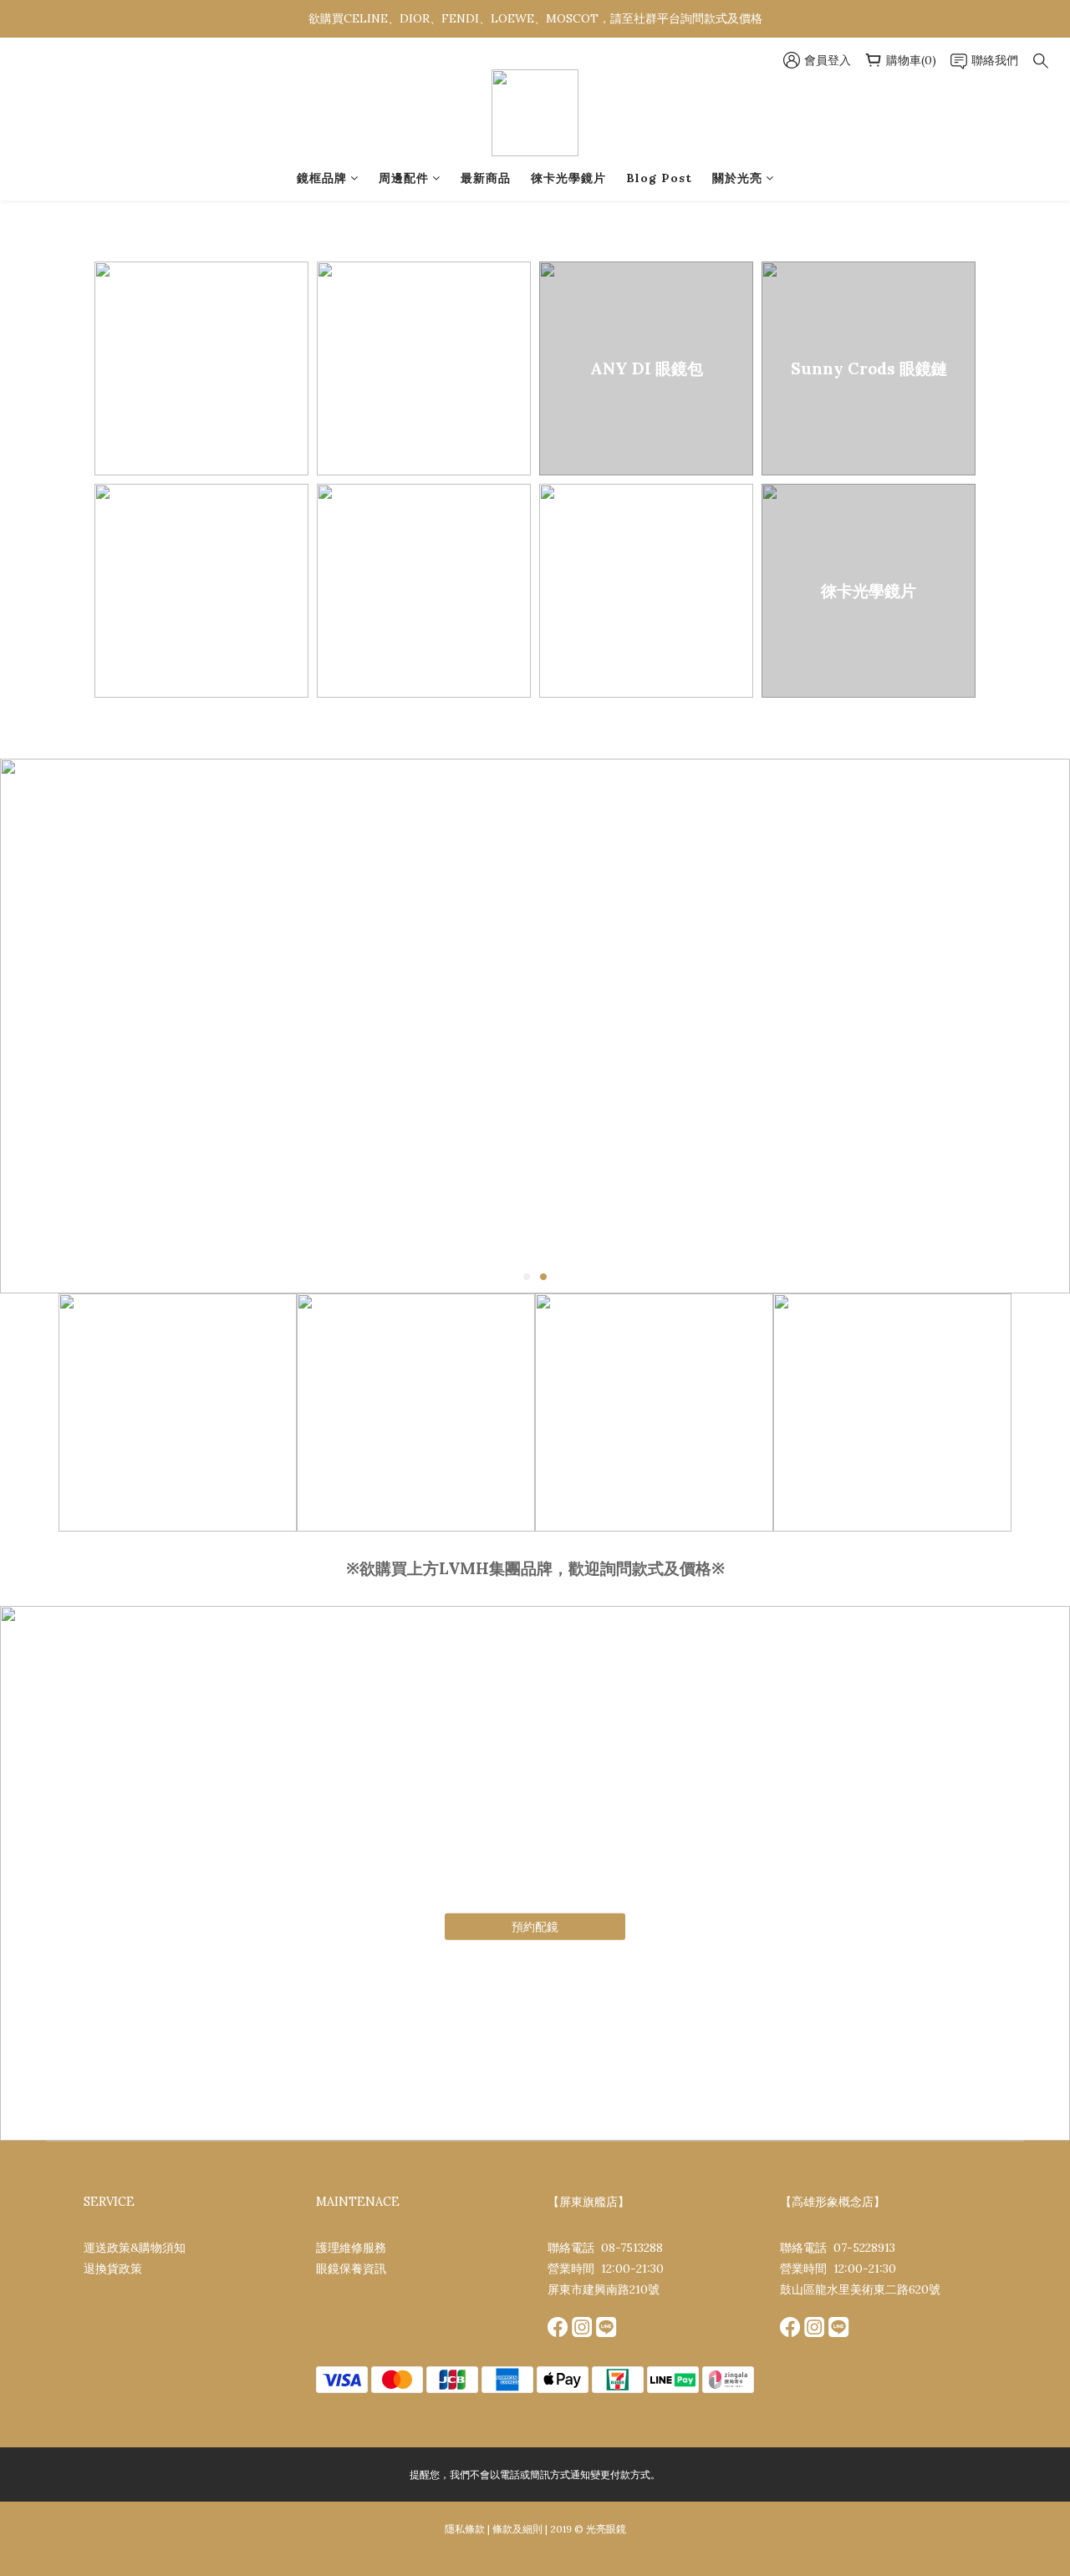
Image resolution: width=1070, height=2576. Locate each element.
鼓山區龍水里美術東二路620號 (860, 2289)
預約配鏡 (535, 1927)
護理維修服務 (351, 2248)
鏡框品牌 (322, 178)
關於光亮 (737, 178)
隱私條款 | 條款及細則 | (496, 2529)
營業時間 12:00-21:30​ (606, 2269)
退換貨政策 (113, 2269)
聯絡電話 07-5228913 (838, 2248)
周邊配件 (404, 178)
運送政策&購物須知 (135, 2248)
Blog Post (659, 178)
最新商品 (486, 178)
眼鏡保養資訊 (351, 2269)
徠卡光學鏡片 (568, 178)
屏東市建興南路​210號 (604, 2289)
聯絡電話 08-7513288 (605, 2248)
